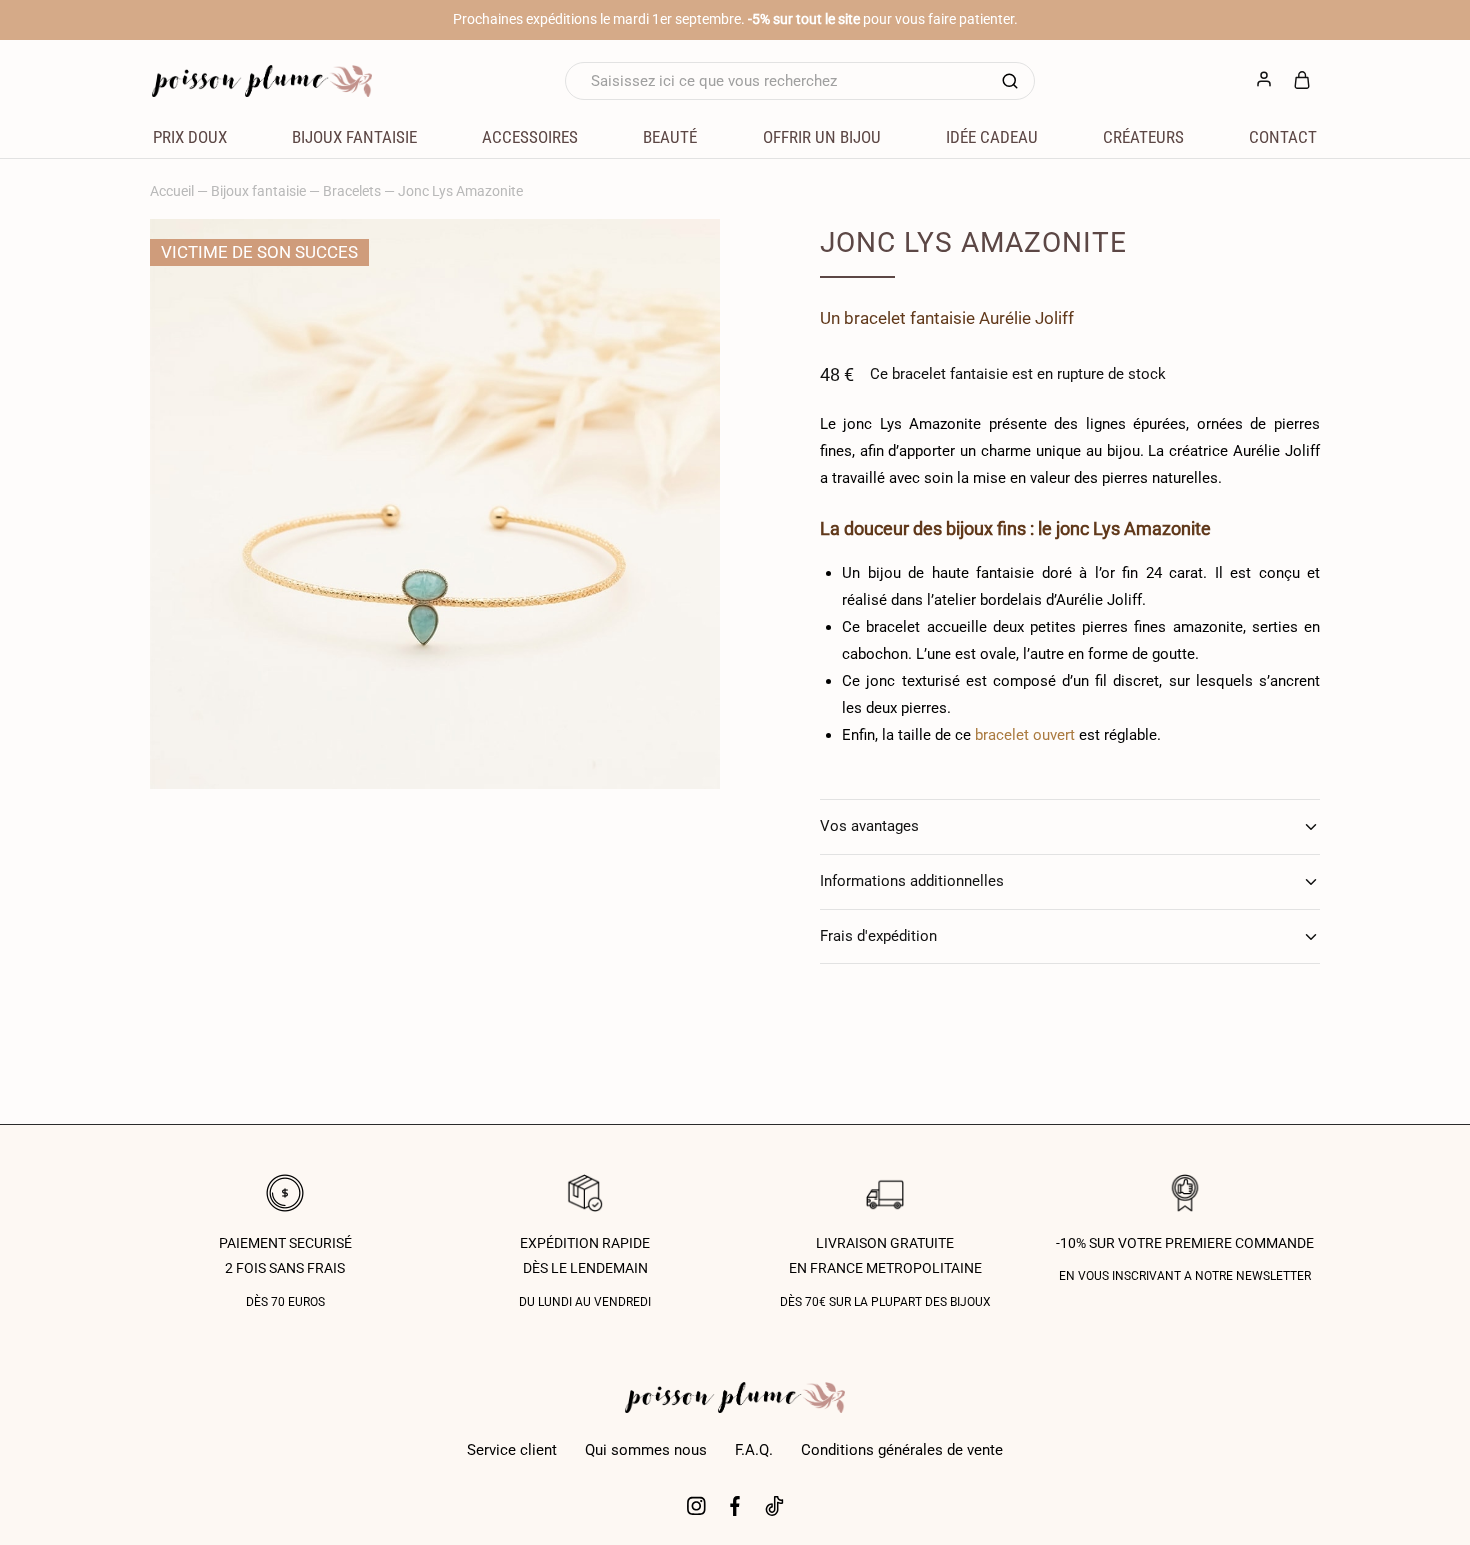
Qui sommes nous (646, 1450)
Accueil (172, 191)
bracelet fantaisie (909, 318)
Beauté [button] (670, 137)
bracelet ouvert (1025, 735)
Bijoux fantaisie (258, 191)
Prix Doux (190, 137)
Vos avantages (869, 826)
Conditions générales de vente (902, 1450)
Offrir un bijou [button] (822, 137)
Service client (512, 1450)
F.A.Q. (754, 1450)
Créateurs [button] (1143, 137)
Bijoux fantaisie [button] (354, 137)
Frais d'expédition (878, 936)
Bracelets (352, 191)
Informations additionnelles (912, 881)
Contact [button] (1283, 137)
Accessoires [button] (530, 137)
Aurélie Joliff (1026, 318)
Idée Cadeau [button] (992, 137)
